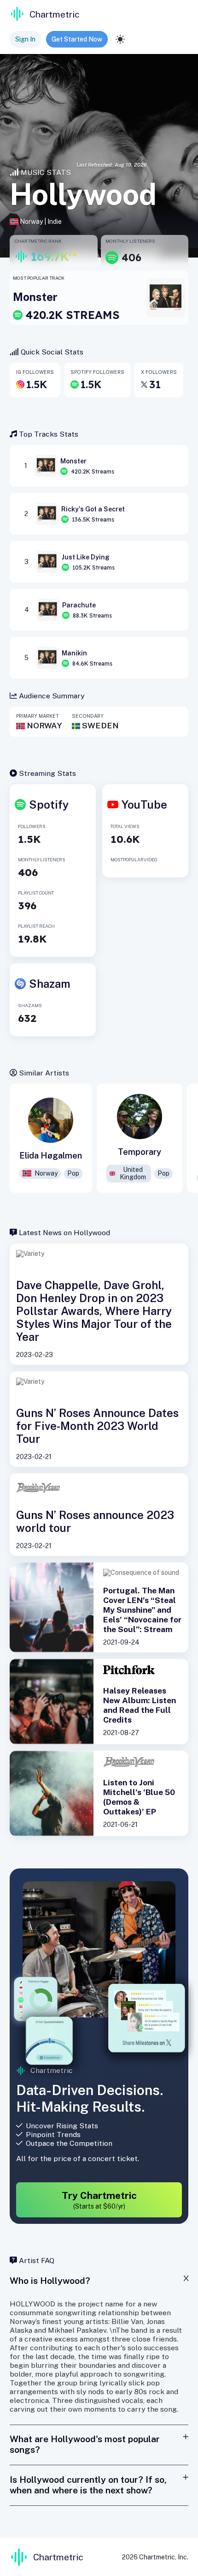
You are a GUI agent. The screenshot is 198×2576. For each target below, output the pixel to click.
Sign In (25, 39)
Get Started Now (77, 39)
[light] (120, 39)
